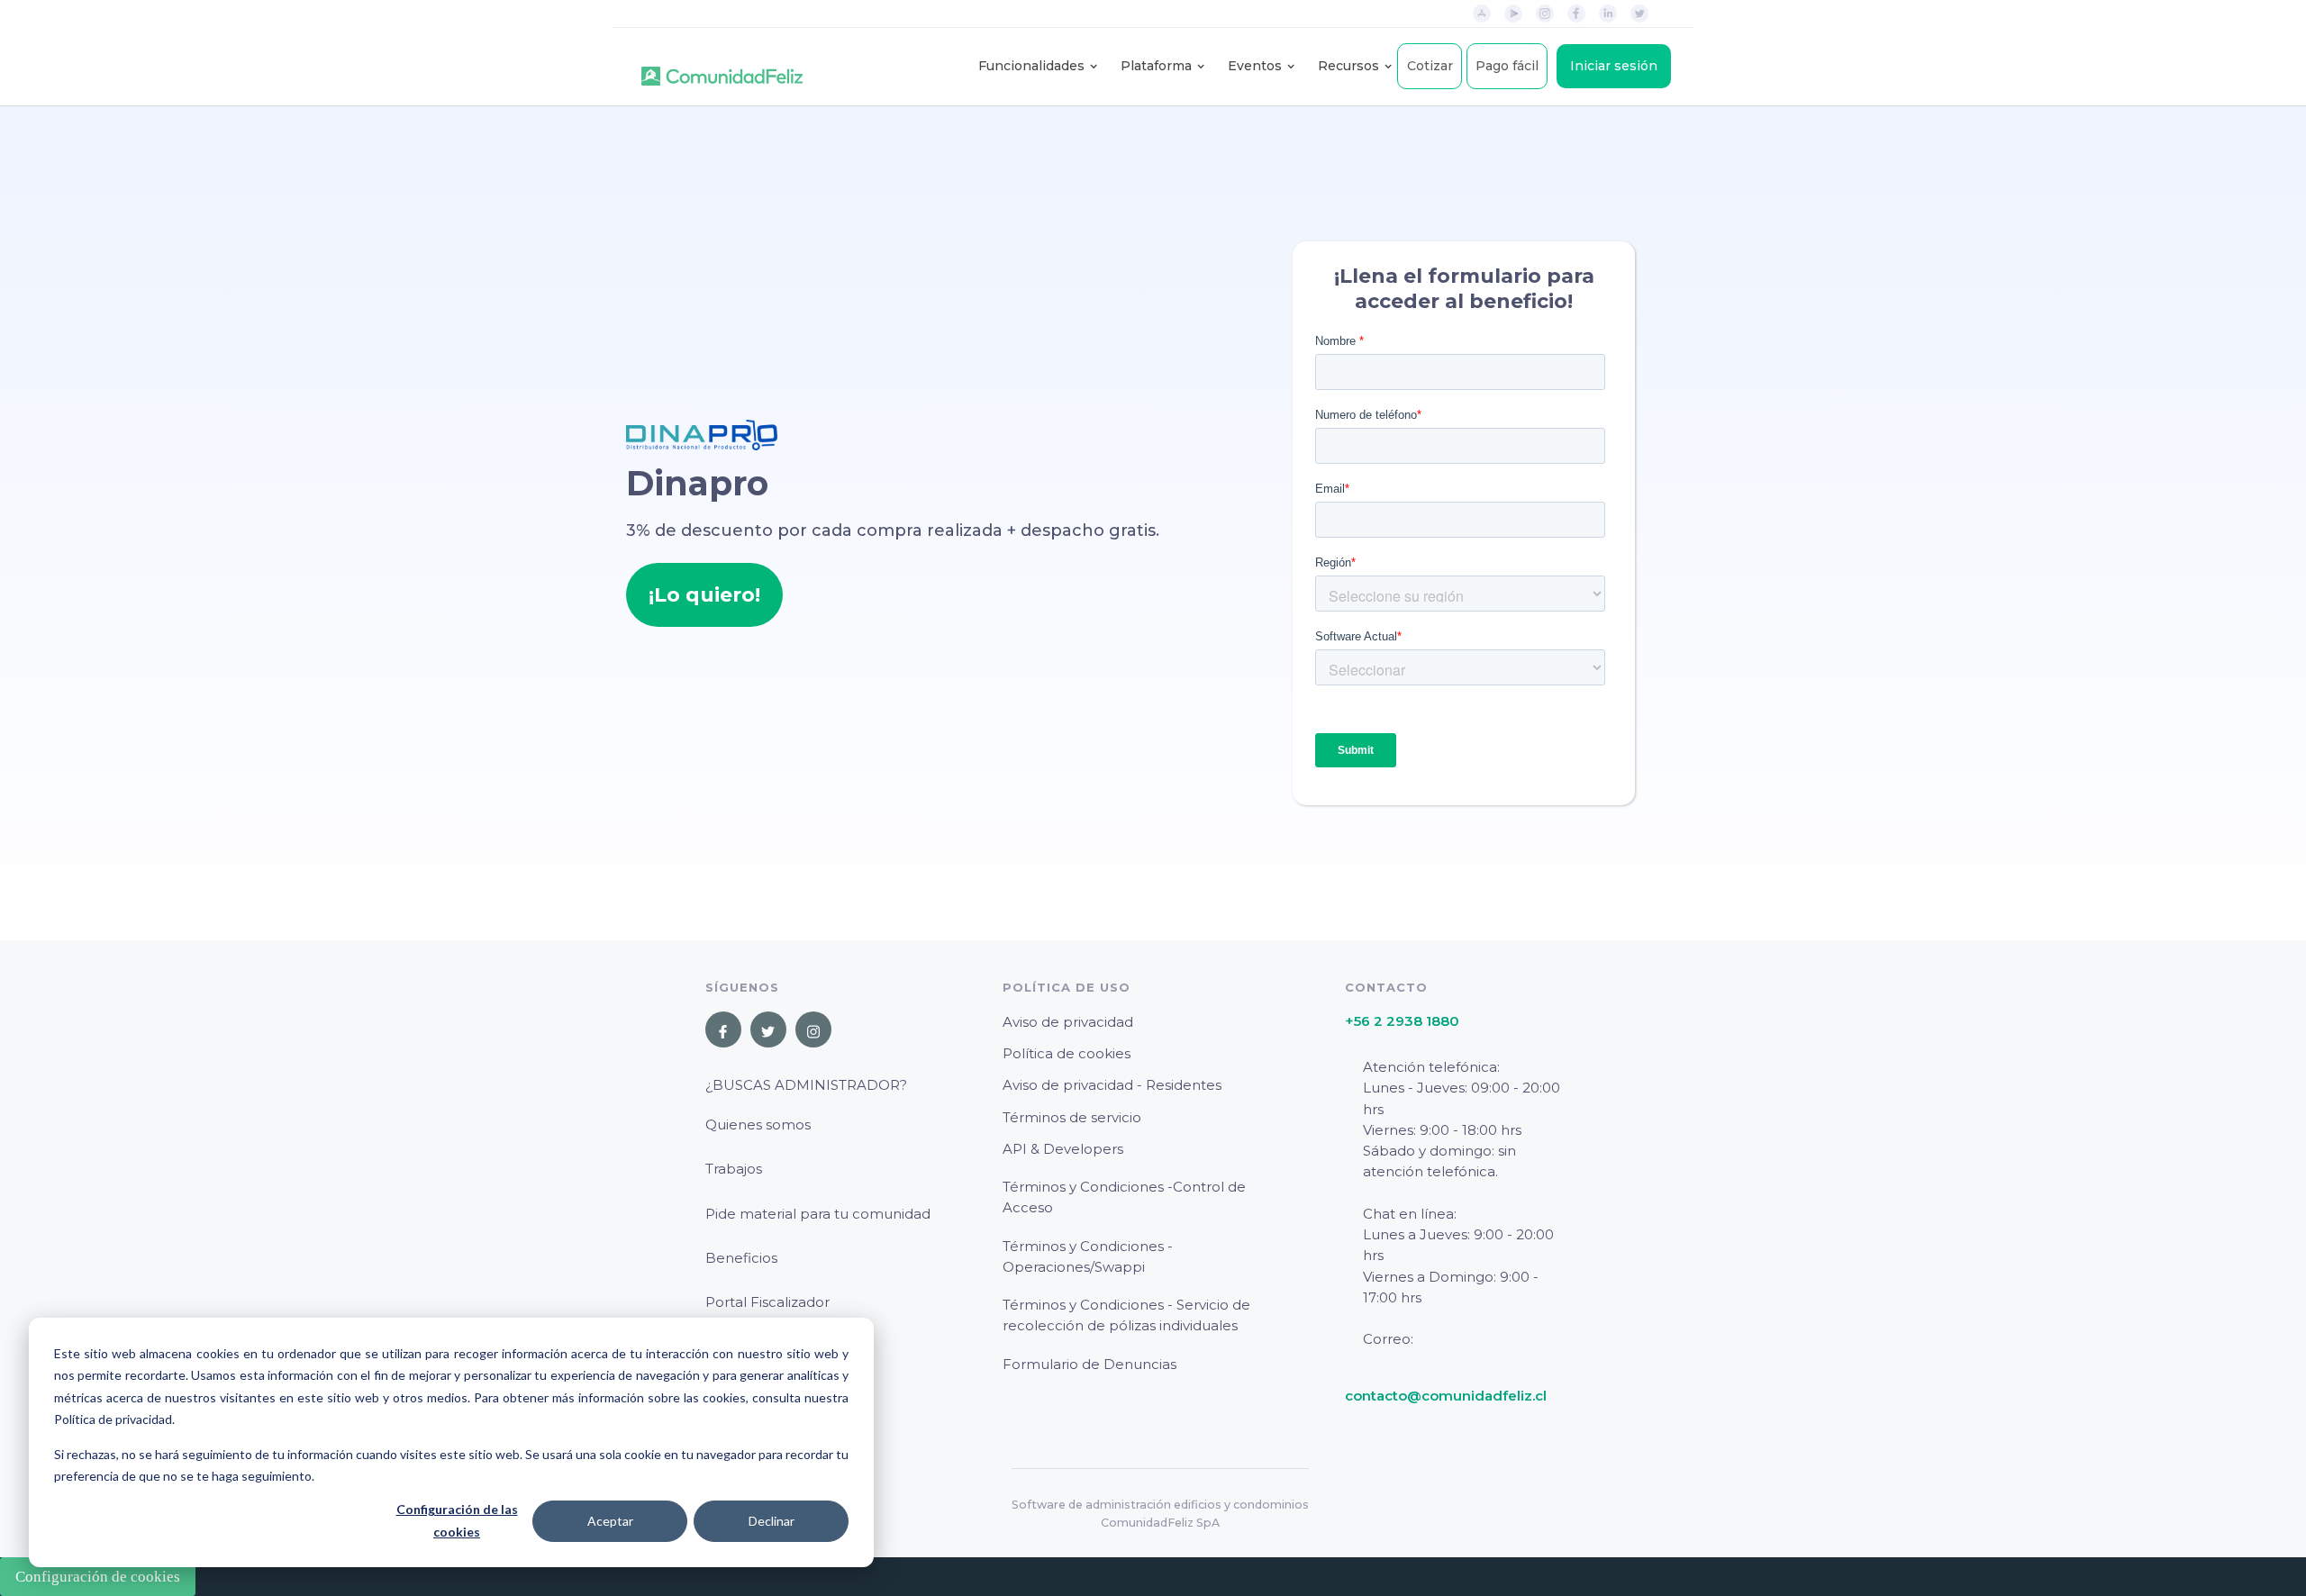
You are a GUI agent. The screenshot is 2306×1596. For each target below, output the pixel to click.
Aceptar (610, 1521)
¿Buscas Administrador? (806, 1085)
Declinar (772, 1521)
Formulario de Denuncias (1089, 1364)
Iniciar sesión (1614, 66)
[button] (1031, 66)
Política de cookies (1067, 1053)
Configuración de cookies (98, 1577)
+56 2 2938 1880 (1402, 1021)
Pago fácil (1507, 66)
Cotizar (1430, 66)
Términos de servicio (1072, 1117)
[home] (722, 67)
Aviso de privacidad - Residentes (1112, 1085)
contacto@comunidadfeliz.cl (1446, 1396)
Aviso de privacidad (1068, 1022)
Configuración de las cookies (457, 1520)
